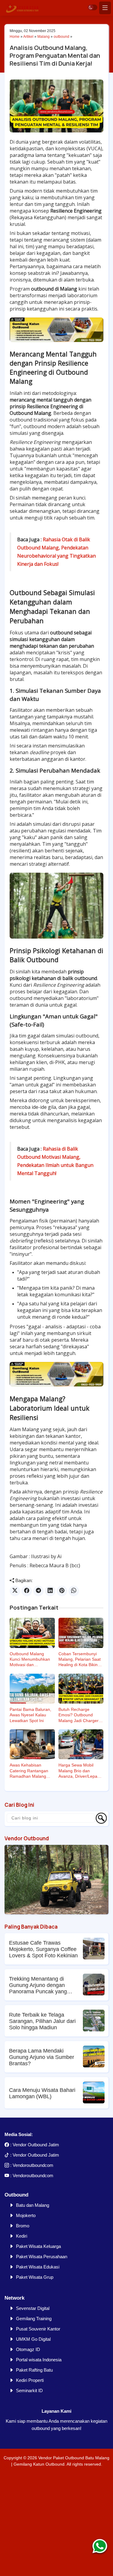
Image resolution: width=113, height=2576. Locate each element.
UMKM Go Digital (33, 2339)
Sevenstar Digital (33, 2308)
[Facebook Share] (27, 1591)
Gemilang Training (34, 2319)
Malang (44, 37)
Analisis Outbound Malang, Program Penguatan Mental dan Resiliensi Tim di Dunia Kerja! (55, 55)
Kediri (22, 2236)
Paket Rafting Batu (34, 2370)
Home (15, 37)
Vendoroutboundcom (33, 2165)
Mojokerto (26, 2215)
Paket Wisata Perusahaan (42, 2257)
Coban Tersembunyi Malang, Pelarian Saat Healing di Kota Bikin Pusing (80, 1659)
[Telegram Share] (38, 1591)
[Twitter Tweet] (15, 1591)
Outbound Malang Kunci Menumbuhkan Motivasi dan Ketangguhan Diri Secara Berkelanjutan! (31, 1659)
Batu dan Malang (33, 2205)
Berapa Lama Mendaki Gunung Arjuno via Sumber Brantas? (42, 2057)
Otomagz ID (28, 2349)
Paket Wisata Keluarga (38, 2246)
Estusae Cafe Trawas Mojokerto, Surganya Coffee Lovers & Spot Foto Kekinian (43, 1949)
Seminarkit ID (29, 2390)
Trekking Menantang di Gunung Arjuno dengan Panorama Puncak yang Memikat (38, 1985)
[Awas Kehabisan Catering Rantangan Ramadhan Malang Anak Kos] (32, 1744)
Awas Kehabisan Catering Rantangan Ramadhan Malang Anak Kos (29, 1771)
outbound (61, 37)
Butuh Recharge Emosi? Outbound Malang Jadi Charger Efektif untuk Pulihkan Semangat (79, 1715)
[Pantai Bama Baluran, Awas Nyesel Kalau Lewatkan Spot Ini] (32, 1689)
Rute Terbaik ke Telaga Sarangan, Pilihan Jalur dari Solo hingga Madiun (42, 2021)
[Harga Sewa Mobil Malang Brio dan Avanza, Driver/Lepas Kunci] (81, 1744)
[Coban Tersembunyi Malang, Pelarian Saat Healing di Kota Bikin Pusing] (81, 1633)
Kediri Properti (30, 2380)
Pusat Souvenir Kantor (38, 2329)
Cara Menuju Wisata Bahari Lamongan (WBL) (42, 2093)
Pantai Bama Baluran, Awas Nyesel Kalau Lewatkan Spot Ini (30, 1715)
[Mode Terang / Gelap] (93, 7)
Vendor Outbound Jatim (36, 2145)
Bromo (23, 2226)
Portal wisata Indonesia (39, 2360)
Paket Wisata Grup (35, 2277)
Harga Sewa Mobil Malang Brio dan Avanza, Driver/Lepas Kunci (79, 1771)
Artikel (28, 37)
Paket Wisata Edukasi (38, 2267)
